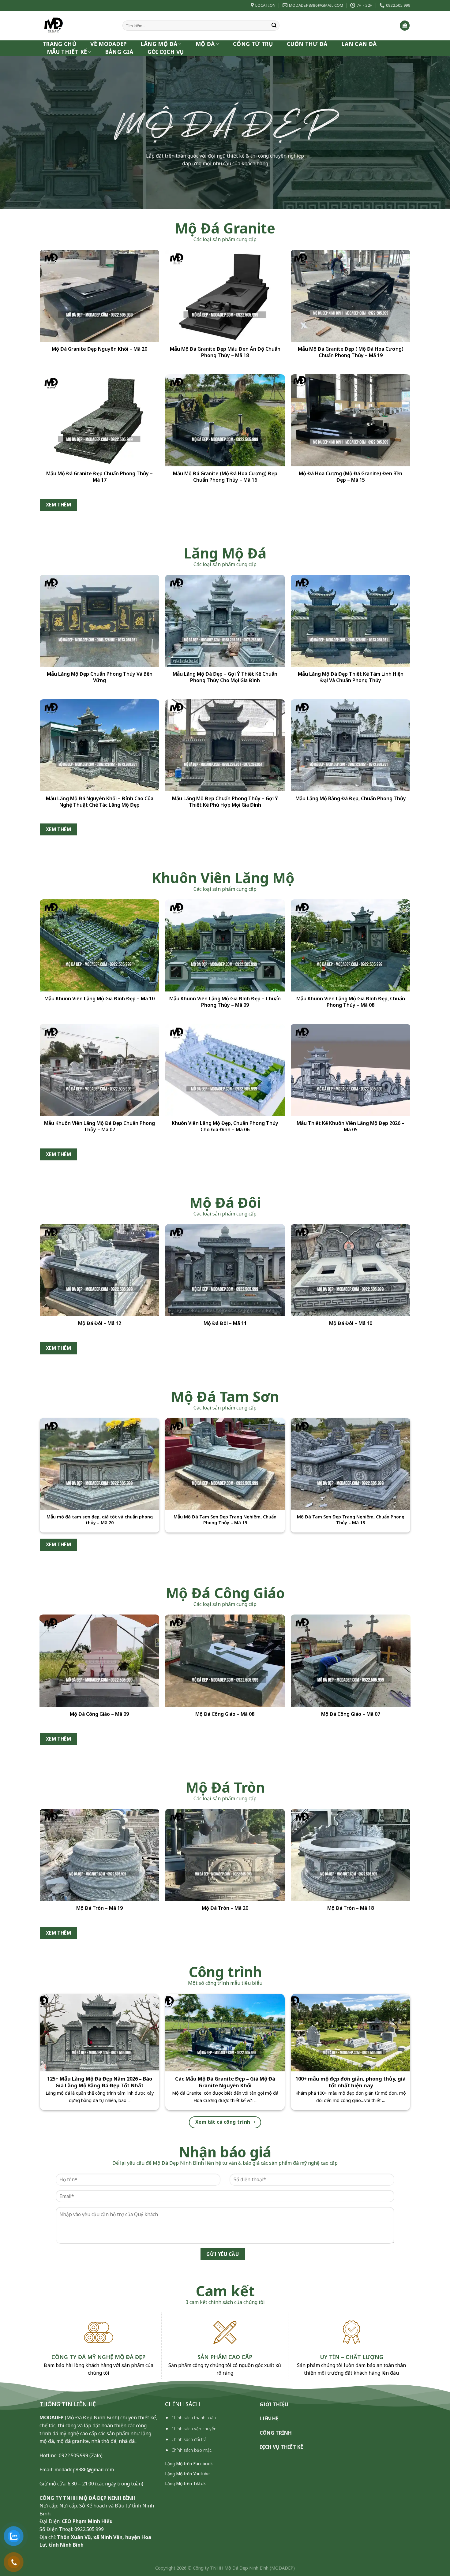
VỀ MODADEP (109, 44)
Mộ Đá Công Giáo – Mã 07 (351, 1714)
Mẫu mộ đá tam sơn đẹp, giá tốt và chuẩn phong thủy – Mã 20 (100, 1520)
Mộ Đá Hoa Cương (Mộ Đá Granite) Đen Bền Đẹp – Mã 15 (351, 477)
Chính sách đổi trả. (189, 2439)
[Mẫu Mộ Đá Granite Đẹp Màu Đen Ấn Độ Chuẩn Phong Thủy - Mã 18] (225, 296)
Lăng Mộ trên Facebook (189, 2464)
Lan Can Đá (359, 44)
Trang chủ (60, 44)
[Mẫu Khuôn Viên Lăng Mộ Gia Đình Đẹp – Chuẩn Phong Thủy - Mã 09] (225, 945)
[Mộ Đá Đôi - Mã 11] (225, 1270)
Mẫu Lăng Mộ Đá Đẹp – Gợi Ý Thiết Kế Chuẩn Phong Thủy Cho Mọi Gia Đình (225, 677)
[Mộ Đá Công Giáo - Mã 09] (99, 1661)
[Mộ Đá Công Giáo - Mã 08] (225, 1661)
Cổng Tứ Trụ (253, 44)
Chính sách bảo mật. (192, 2450)
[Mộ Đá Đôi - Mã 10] (351, 1270)
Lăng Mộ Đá (159, 44)
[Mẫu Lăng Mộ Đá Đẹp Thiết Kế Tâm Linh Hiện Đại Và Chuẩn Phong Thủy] (351, 621)
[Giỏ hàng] (405, 26)
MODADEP (52, 2417)
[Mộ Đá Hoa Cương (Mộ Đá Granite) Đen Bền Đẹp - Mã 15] (351, 420)
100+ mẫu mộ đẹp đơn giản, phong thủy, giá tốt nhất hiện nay (351, 2082)
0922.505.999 (73, 2455)
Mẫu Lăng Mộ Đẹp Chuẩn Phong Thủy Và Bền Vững (100, 677)
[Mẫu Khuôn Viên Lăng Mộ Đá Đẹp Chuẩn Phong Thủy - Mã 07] (99, 1070)
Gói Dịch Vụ (166, 52)
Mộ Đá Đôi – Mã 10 (351, 1323)
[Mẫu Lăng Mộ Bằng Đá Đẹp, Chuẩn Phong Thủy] (351, 745)
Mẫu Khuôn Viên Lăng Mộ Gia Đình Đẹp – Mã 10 (99, 999)
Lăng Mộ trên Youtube (187, 2474)
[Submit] (274, 26)
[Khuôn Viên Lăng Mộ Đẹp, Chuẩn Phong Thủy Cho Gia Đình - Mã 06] (225, 1070)
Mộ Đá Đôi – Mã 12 (100, 1323)
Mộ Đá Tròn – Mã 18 (351, 1908)
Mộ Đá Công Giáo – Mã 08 (225, 1714)
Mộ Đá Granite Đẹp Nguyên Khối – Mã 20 (99, 349)
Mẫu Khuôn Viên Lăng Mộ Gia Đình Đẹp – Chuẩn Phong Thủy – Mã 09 (225, 1002)
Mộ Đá (205, 44)
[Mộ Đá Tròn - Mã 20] (225, 1855)
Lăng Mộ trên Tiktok (185, 2483)
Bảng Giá (119, 52)
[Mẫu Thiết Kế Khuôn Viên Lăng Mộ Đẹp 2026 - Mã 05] (351, 1070)
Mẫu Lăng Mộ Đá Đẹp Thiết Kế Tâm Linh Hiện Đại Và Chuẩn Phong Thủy (351, 677)
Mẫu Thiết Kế (67, 52)
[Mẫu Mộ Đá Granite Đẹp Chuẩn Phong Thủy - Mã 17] (99, 420)
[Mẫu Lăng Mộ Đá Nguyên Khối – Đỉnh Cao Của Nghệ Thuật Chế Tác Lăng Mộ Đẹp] (99, 745)
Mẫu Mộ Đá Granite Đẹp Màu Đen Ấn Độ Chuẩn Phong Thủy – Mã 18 (225, 352)
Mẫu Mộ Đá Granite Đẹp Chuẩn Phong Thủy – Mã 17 (99, 477)
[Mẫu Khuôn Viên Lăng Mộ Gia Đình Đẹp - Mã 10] (99, 945)
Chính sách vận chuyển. (194, 2429)
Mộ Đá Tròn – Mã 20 (225, 1908)
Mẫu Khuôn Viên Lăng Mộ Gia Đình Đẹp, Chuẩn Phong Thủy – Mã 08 (351, 1002)
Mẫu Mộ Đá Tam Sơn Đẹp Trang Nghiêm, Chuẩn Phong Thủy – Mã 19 (225, 1520)
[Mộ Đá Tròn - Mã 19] (99, 1855)
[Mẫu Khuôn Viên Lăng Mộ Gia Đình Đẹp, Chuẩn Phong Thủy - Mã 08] (351, 945)
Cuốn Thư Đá (307, 44)
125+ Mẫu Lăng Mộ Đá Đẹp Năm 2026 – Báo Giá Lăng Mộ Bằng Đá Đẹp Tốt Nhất (100, 2082)
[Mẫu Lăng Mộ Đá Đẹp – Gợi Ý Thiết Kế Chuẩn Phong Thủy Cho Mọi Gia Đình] (225, 621)
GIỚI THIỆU (274, 2404)
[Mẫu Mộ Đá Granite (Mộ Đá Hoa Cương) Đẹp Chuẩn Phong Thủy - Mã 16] (225, 420)
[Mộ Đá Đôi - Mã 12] (99, 1270)
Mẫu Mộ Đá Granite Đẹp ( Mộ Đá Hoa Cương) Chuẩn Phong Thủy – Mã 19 (351, 352)
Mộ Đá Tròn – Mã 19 (99, 1908)
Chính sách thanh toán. (194, 2418)
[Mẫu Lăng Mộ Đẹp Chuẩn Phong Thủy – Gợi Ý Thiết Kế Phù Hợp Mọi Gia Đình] (225, 745)
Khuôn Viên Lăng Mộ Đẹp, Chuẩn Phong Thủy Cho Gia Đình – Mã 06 (225, 1126)
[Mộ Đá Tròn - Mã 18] (351, 1855)
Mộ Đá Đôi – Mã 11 (225, 1323)
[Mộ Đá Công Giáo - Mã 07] (351, 1661)
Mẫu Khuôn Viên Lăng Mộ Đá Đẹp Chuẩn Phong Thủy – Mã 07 (99, 1126)
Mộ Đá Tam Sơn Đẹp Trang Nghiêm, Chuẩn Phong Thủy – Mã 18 (351, 1520)
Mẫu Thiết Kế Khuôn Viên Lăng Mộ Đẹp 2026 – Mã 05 (351, 1126)
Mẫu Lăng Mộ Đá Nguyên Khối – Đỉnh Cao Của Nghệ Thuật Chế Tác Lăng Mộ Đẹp (100, 801)
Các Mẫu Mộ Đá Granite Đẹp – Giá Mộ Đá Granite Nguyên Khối (225, 2082)
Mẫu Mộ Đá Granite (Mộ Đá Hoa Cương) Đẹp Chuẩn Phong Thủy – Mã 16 (225, 477)
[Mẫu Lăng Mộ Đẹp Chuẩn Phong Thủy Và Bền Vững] (99, 621)
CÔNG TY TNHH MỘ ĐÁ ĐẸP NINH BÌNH (88, 2498)
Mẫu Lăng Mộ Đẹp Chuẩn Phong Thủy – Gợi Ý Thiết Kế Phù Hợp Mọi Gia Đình (225, 801)
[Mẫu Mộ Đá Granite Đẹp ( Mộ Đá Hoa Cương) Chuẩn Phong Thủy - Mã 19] (351, 296)
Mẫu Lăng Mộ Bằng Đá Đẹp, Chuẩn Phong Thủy (351, 798)
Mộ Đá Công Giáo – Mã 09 (99, 1714)
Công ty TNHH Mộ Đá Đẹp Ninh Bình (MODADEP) (244, 2568)
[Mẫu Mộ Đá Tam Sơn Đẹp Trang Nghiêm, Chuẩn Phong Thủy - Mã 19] (225, 1464)
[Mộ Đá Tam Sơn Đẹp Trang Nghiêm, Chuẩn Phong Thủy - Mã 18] (351, 1464)
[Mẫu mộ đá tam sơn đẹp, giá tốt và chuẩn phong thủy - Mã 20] (99, 1464)
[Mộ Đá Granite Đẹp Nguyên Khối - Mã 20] (99, 296)
